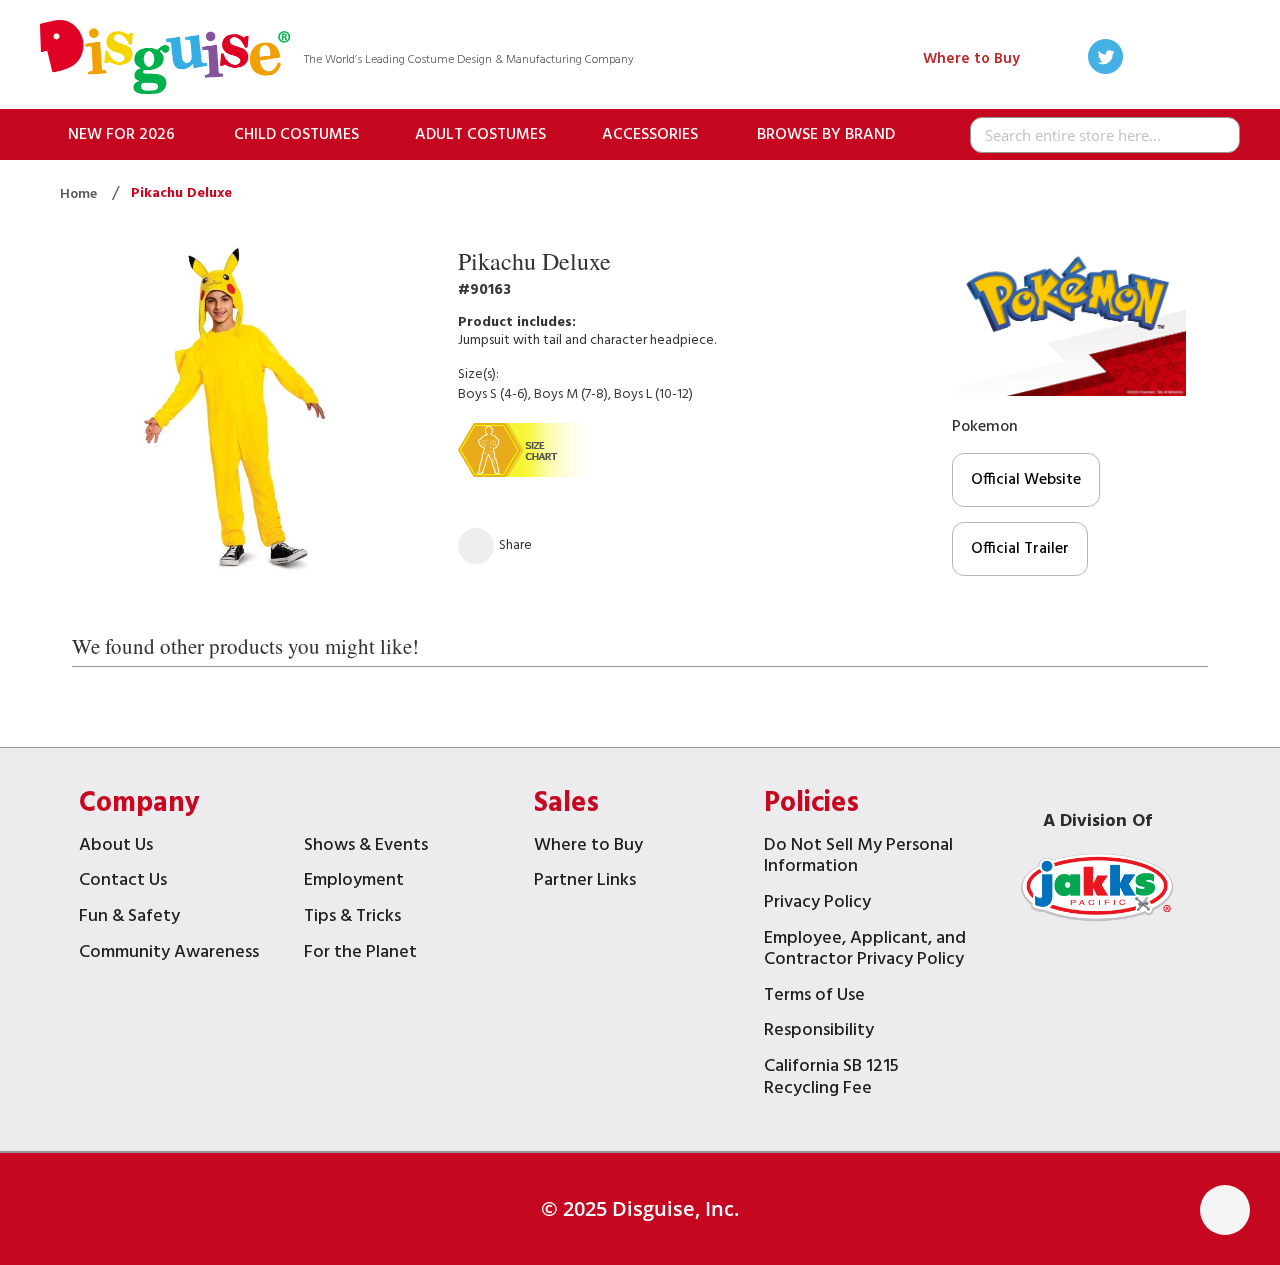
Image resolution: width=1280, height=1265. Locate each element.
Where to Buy (971, 59)
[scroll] (1225, 1210)
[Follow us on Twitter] (1105, 59)
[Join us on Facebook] (1144, 59)
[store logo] (165, 59)
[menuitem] (121, 134)
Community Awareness (169, 954)
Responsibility (819, 1032)
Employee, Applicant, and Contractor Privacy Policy (865, 951)
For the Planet (360, 954)
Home (80, 194)
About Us (116, 847)
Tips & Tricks (352, 918)
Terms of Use (814, 997)
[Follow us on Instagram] (1222, 59)
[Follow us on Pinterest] (1183, 59)
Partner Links (585, 882)
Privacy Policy (817, 904)
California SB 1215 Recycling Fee (831, 1079)
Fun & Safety (129, 918)
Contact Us (123, 882)
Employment (354, 882)
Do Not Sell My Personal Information (858, 858)
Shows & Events (366, 847)
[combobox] (1105, 135)
